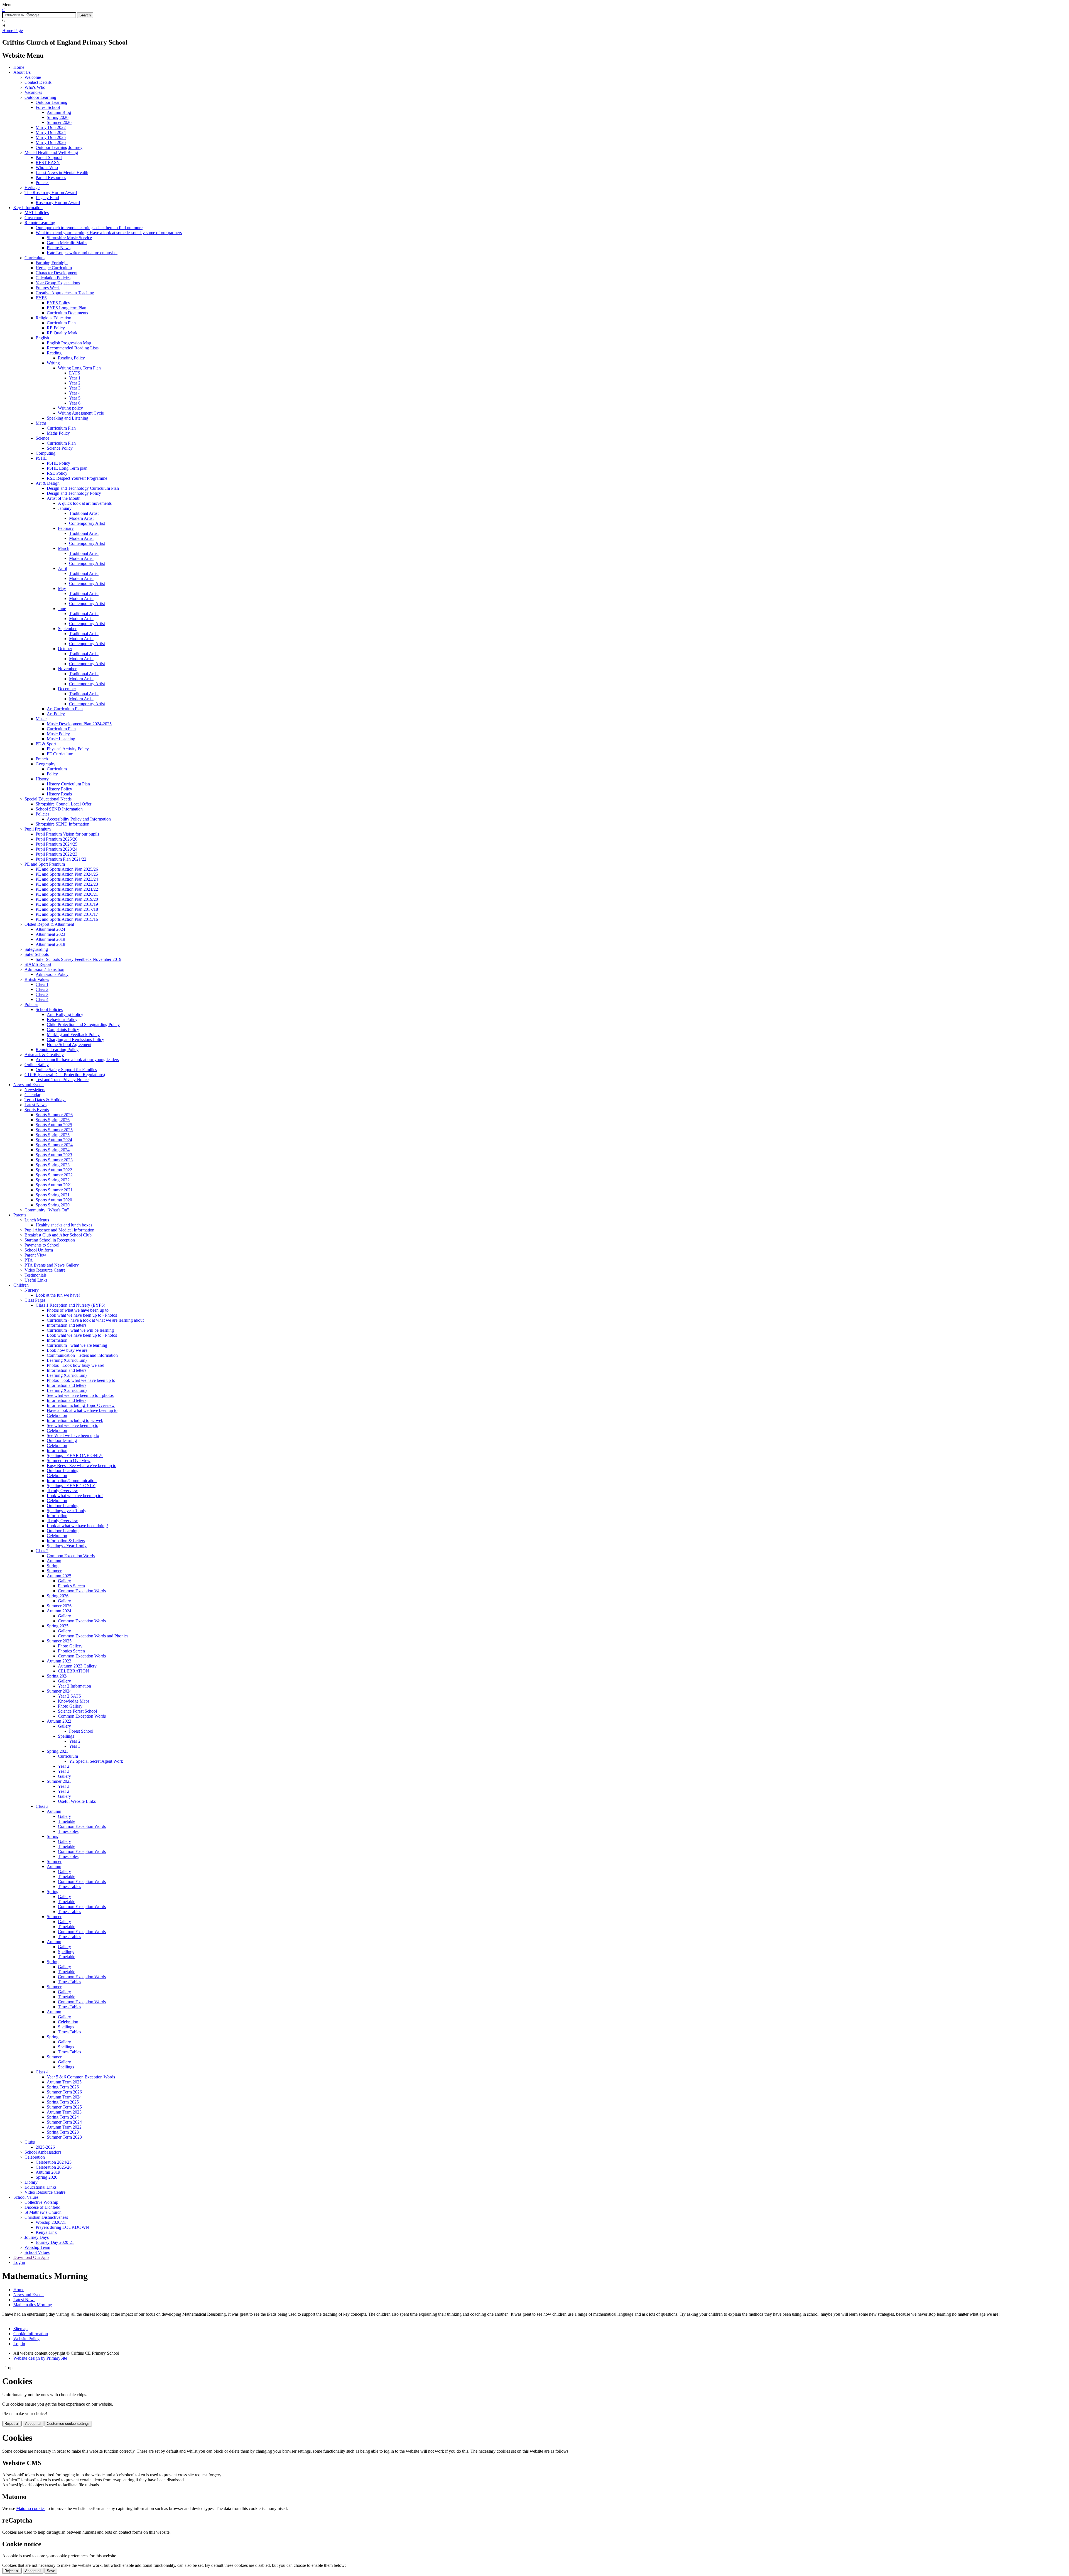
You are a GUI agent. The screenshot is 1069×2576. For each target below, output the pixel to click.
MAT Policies (37, 213)
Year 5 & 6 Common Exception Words (81, 2077)
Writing (53, 363)
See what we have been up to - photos (80, 1395)
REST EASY (48, 162)
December (67, 689)
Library (31, 2182)
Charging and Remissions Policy (75, 1040)
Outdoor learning (62, 1440)
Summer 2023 (59, 1781)
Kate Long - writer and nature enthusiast (82, 253)
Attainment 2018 (50, 944)
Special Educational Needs (48, 799)
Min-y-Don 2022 (51, 127)
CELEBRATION (73, 1671)
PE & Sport (46, 744)
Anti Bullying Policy (65, 1014)
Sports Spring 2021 (53, 1195)
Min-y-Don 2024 (51, 132)
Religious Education (53, 318)
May (62, 588)
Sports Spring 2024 (53, 1150)
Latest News (35, 1105)
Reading (54, 353)
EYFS (41, 298)
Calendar (32, 1095)
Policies (42, 183)
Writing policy (70, 408)
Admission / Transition (44, 969)
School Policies (49, 1009)
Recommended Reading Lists (73, 348)
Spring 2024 (58, 1676)
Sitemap (20, 2329)
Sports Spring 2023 (53, 1165)
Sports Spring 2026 (53, 1120)
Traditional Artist (84, 513)
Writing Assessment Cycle (81, 413)
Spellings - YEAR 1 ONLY (71, 1486)
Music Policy (58, 734)
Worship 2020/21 (51, 2222)
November (67, 669)
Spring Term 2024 (63, 2117)
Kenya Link (46, 2232)
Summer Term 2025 (64, 2107)
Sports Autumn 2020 (54, 1200)
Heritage (32, 188)
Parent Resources (51, 177)
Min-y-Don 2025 (51, 137)
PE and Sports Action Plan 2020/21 (67, 894)
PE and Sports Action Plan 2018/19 (67, 904)
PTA (29, 1260)
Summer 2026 (59, 122)
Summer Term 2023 (64, 2137)
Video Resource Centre (45, 1270)
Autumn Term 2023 (64, 2112)
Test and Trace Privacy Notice (62, 1080)
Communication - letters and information (82, 1355)
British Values (37, 979)
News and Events (29, 1085)
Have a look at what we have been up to (82, 1410)
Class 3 (42, 994)
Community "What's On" (47, 1210)
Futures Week (48, 288)
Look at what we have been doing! (77, 1526)
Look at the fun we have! (58, 1295)
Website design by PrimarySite (40, 2358)
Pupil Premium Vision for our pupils (67, 834)
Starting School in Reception (50, 1240)
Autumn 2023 (59, 1661)
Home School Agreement (69, 1045)
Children (21, 1285)
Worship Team (37, 2247)
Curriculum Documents (67, 313)
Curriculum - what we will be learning (80, 1330)
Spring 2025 (58, 1626)
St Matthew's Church (43, 2212)
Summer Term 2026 (64, 2092)
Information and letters (67, 1325)
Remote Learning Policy (57, 1050)
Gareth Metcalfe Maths (67, 243)
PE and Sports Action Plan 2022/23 (67, 884)
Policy (52, 774)
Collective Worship (41, 2202)
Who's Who (35, 87)
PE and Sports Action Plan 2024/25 (67, 874)
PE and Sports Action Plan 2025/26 (67, 869)
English (42, 338)
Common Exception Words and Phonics (93, 1636)
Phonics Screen (71, 1586)
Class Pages (35, 1300)
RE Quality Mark (62, 333)
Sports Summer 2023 (54, 1160)
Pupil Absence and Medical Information (59, 1230)
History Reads (59, 794)
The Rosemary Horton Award (51, 193)
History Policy (59, 789)
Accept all (33, 2424)
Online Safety (37, 1065)
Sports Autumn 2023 (54, 1155)
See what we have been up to (73, 1425)
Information (57, 1340)
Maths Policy (58, 433)
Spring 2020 (46, 2177)
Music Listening (61, 739)
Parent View (35, 1255)
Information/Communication (72, 1481)
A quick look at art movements (85, 503)
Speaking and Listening (68, 418)
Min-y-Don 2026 (51, 142)
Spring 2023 (58, 1751)
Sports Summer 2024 (54, 1145)
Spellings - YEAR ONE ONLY (75, 1455)
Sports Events (37, 1110)
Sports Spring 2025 (53, 1135)
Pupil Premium (38, 829)
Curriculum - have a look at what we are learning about (95, 1320)
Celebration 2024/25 (54, 2162)
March (64, 548)
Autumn (54, 1561)
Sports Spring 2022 (53, 1180)
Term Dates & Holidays (45, 1100)
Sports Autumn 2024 (54, 1140)
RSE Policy (57, 473)
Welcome (33, 77)
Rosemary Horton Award (58, 203)
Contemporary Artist (87, 523)
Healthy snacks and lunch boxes (64, 1225)
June (62, 609)
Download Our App (31, 2257)
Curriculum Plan (61, 323)
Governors (34, 218)
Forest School (48, 107)
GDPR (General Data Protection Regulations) (65, 1075)
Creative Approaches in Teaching (65, 293)
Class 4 (42, 999)
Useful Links (36, 1280)
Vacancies (33, 92)
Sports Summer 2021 (54, 1190)
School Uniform (39, 1250)
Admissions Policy (52, 974)
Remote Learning (40, 223)
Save (51, 2571)
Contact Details (38, 82)
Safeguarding (36, 949)
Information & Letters (66, 1541)
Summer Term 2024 (64, 2122)
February (66, 528)
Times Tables (69, 1886)
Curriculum (35, 258)
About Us (22, 72)
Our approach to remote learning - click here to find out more (89, 228)
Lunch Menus (37, 1220)
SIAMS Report (38, 964)
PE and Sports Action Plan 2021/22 (67, 889)
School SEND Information (59, 809)
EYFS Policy (58, 303)
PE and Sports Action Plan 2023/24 (67, 879)
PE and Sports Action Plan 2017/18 (67, 909)
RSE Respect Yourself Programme (77, 478)
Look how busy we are (67, 1350)
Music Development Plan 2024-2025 (79, 724)
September (67, 629)
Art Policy (56, 714)
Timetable (67, 1821)
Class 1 (42, 984)
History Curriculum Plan (68, 784)
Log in (19, 2262)
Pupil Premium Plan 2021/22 (61, 859)
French (42, 759)
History (42, 779)
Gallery (64, 1581)
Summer (54, 1571)
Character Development (57, 273)
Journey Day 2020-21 (55, 2242)
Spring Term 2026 (63, 2087)
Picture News (59, 248)
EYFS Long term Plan (67, 308)
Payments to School (42, 1245)
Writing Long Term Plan (79, 368)
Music (41, 719)
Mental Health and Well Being (51, 152)
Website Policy (26, 2339)
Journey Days (37, 2237)
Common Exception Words (71, 1556)
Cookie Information (31, 2334)
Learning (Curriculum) (67, 1360)
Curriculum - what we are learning (77, 1345)
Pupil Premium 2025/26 (57, 839)
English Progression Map (69, 343)
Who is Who (47, 167)
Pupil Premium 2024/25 (57, 844)
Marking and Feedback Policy (73, 1034)
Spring (53, 1566)
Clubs (30, 2142)
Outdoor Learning (40, 97)
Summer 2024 (59, 1691)
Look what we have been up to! (75, 1496)
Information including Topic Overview (81, 1405)
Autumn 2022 (59, 1721)
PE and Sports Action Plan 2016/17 (67, 914)
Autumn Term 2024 (64, 2097)
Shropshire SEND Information (62, 824)
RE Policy (56, 328)
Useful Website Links (77, 1801)
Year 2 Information (74, 1686)
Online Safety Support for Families (66, 1070)
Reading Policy (71, 358)
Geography (46, 764)
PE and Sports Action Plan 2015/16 (67, 919)
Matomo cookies (31, 2508)
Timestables (68, 1831)
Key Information (28, 208)
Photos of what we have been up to (78, 1310)
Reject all (12, 2424)
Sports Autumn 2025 (54, 1125)
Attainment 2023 (50, 934)
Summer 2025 (59, 1641)
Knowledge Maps (74, 1701)
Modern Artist (81, 518)
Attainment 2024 (50, 929)
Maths (41, 423)
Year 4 (75, 393)
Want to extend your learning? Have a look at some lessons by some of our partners (109, 233)
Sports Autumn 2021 (54, 1185)
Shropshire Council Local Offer (63, 804)
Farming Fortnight (52, 263)
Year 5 (75, 398)
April (62, 568)
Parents (20, 1215)
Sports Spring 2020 (53, 1205)
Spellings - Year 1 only (67, 1546)
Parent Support (49, 157)
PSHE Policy (58, 463)
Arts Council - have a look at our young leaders (77, 1060)
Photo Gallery (70, 1646)
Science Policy (60, 448)
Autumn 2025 (59, 1576)
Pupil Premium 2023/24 (57, 849)
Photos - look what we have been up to (81, 1380)
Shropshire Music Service (69, 238)
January (65, 508)
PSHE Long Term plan (67, 468)
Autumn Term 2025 (64, 2082)
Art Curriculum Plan (65, 709)
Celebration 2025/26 (54, 2167)
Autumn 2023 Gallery (77, 1666)
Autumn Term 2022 (64, 2127)
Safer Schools (37, 954)
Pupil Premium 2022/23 (57, 854)
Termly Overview (62, 1491)
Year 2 (75, 383)
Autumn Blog (59, 112)
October (65, 649)
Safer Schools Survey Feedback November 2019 (79, 959)
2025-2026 (45, 2147)
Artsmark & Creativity (44, 1055)
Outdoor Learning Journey (59, 147)
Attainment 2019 (50, 939)
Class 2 (42, 989)
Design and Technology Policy (74, 493)
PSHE (41, 458)
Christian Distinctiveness (46, 2217)
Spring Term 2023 (63, 2132)
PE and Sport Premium (45, 864)
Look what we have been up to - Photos (82, 1315)
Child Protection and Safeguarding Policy (83, 1024)
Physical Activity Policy (68, 749)
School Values (26, 2197)
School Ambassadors (43, 2152)
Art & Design (48, 483)
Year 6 (75, 403)
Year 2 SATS (69, 1696)
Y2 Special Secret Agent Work (96, 1761)
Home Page (13, 30)
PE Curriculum (60, 754)
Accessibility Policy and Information (79, 819)
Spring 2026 (58, 117)
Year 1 (75, 378)
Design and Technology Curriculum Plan (83, 488)
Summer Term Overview (69, 1460)
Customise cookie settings (68, 2424)
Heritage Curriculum (54, 268)
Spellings (66, 1736)
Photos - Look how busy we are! (76, 1365)
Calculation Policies (53, 278)
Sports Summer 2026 (54, 1115)
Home (19, 67)
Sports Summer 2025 (54, 1130)
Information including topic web (75, 1420)
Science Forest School (77, 1711)
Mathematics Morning (33, 2305)
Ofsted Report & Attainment (49, 924)
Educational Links (41, 2187)
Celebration (57, 1415)
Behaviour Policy (62, 1019)
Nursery (32, 1290)
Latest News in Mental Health (62, 172)
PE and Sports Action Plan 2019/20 (67, 899)
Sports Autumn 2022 (54, 1170)
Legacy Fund (47, 198)
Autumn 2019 (48, 2172)
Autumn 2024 (59, 1611)
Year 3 (75, 388)
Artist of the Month (64, 498)
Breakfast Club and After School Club (58, 1235)
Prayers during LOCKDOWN (62, 2227)
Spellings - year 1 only (67, 1511)
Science (42, 438)
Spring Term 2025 (63, 2102)
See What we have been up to (73, 1435)
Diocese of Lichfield (42, 2207)
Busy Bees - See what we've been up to (82, 1465)
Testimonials (35, 1275)
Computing (46, 453)
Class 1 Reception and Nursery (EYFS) (70, 1305)
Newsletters (35, 1090)
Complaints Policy (63, 1029)
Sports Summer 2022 (54, 1175)
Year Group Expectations (58, 283)
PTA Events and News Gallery (52, 1265)
